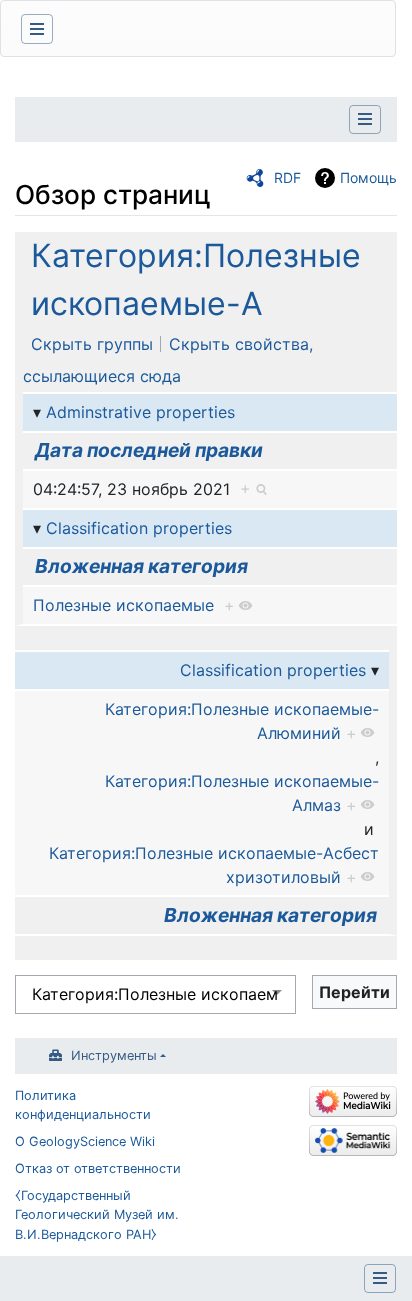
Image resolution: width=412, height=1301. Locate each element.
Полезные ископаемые (123, 605)
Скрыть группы (92, 344)
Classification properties (139, 528)
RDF (287, 177)
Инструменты (114, 1055)
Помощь (368, 177)
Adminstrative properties (140, 412)
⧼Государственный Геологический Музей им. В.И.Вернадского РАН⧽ (97, 1214)
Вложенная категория (141, 566)
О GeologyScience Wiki (85, 1141)
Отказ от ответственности (98, 1168)
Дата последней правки (149, 450)
